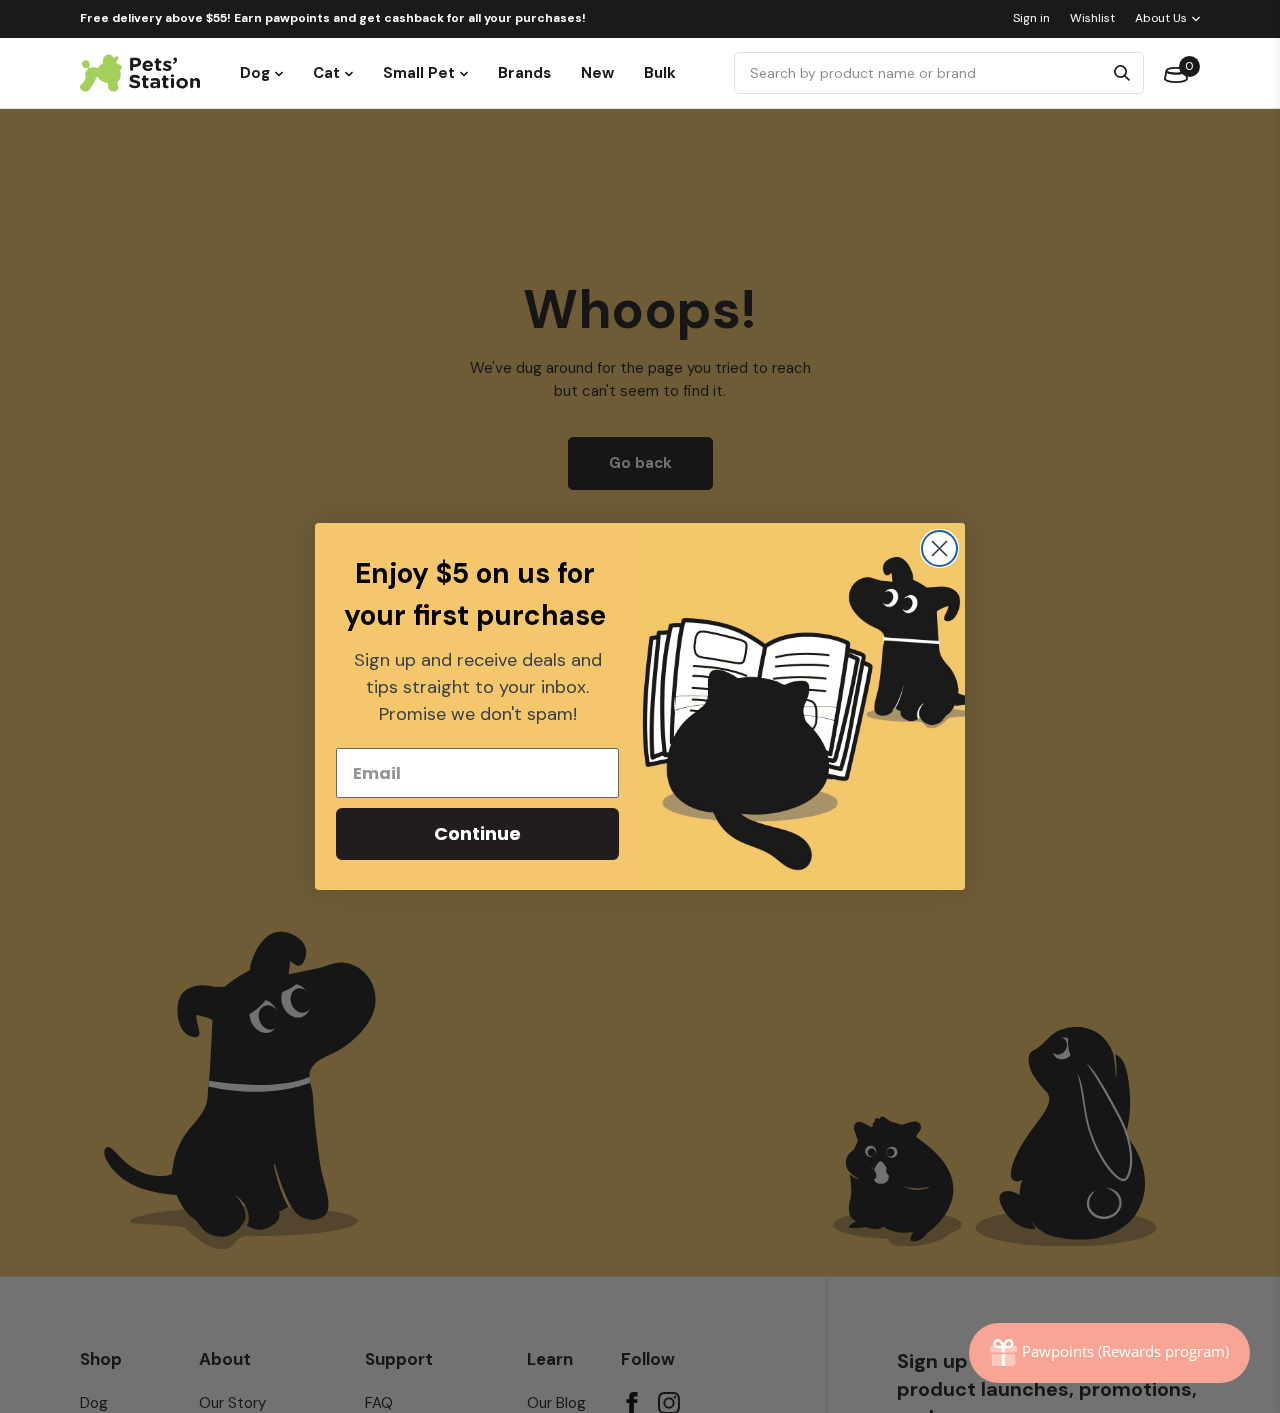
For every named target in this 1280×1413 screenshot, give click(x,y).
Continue (477, 833)
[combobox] (921, 73)
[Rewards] (1109, 1353)
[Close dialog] (939, 548)
